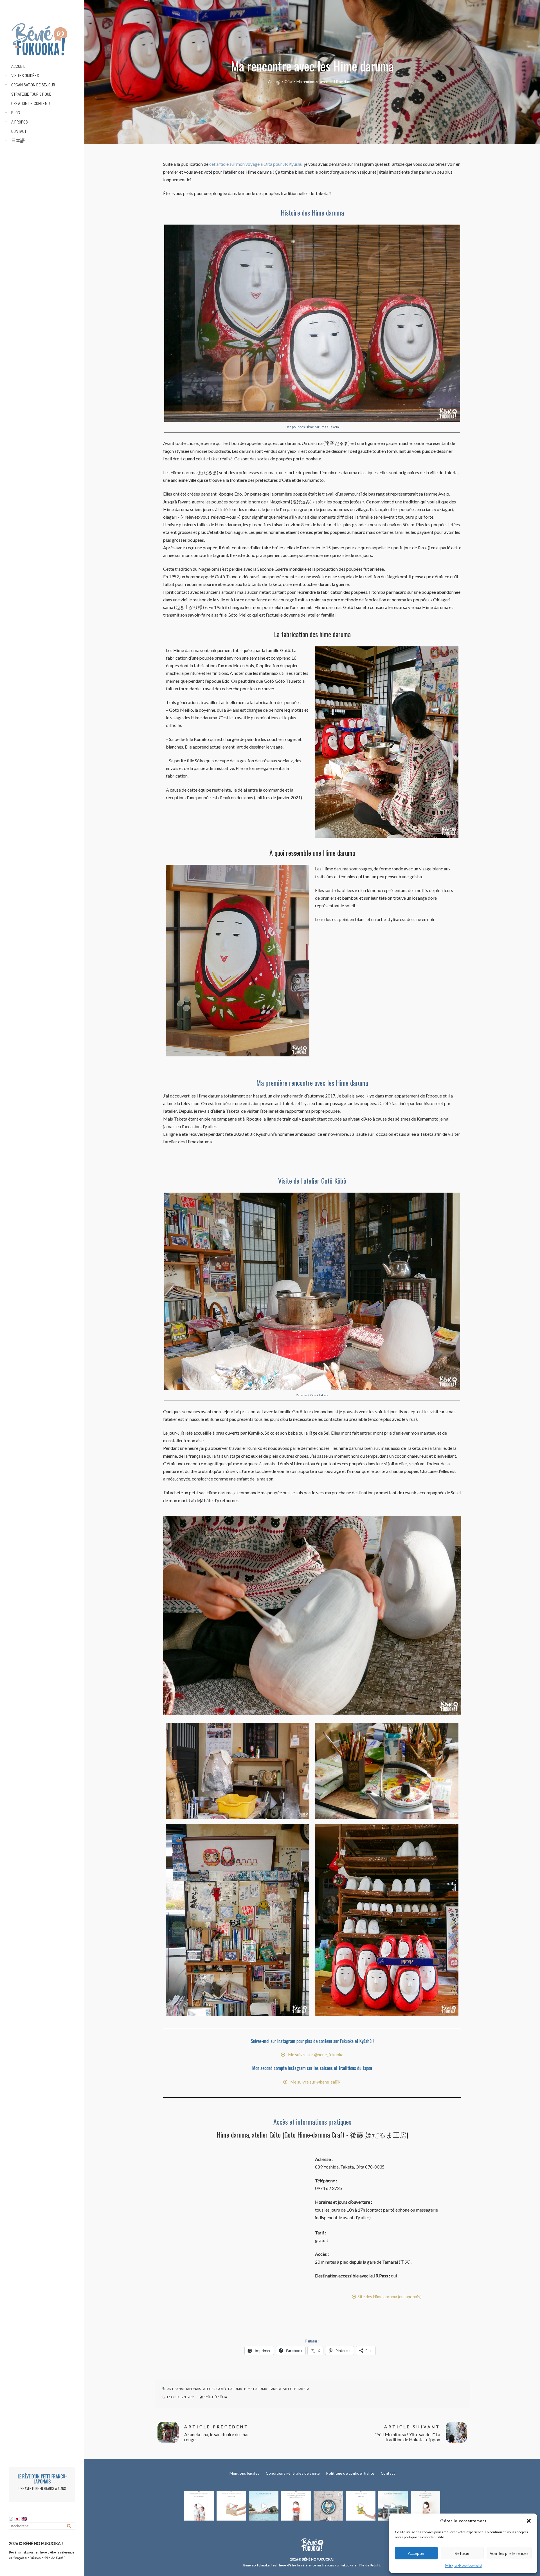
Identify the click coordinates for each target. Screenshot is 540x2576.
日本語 (18, 140)
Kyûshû (210, 2397)
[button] (529, 2521)
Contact (388, 2473)
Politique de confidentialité (463, 2566)
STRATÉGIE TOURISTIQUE (31, 94)
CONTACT (19, 131)
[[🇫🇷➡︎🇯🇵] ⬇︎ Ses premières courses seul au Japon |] (296, 2506)
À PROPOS (20, 122)
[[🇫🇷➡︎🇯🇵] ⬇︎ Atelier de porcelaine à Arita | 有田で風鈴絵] (393, 2506)
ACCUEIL (18, 66)
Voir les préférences (509, 2553)
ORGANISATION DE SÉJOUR (33, 85)
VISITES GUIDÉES (25, 75)
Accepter (417, 2553)
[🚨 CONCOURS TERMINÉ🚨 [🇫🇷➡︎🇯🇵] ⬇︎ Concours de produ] (231, 2506)
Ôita (288, 82)
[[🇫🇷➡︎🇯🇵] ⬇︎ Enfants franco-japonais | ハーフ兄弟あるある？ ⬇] (199, 2506)
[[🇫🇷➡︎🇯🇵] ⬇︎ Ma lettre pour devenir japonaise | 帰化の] (425, 2506)
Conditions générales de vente (293, 2473)
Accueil (274, 82)
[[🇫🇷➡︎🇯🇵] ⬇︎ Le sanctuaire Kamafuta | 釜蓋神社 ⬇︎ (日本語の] (264, 2506)
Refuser (462, 2553)
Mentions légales (244, 2473)
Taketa (275, 2389)
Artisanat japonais (184, 2389)
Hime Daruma (256, 2389)
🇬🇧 (24, 2519)
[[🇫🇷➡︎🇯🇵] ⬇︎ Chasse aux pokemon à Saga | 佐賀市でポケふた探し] (328, 2506)
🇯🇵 (18, 2519)
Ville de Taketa (296, 2389)
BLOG (16, 112)
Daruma (235, 2389)
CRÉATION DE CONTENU (31, 103)
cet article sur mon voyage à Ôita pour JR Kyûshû (256, 164)
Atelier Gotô (214, 2389)
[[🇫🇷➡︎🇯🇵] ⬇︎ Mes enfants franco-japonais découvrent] (361, 2506)
